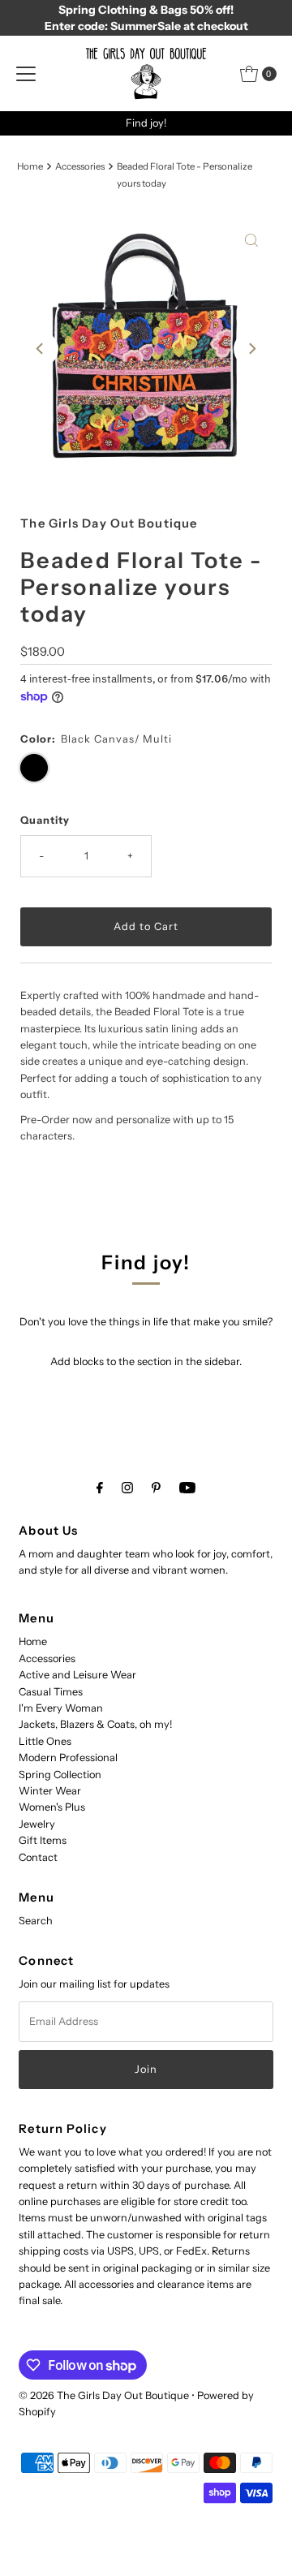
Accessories (80, 166)
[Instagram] (127, 1488)
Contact (38, 1857)
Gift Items (43, 1840)
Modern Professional (68, 1758)
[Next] (251, 349)
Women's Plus (52, 1807)
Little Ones (45, 1741)
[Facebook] (100, 1488)
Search (36, 1921)
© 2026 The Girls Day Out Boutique (104, 2395)
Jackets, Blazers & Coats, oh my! (95, 1724)
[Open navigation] (26, 74)
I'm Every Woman (61, 1708)
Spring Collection (60, 1775)
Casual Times (51, 1692)
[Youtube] (187, 1488)
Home (30, 166)
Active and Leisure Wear (77, 1675)
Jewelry (37, 1824)
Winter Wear (50, 1791)
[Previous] (41, 349)
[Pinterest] (156, 1488)
